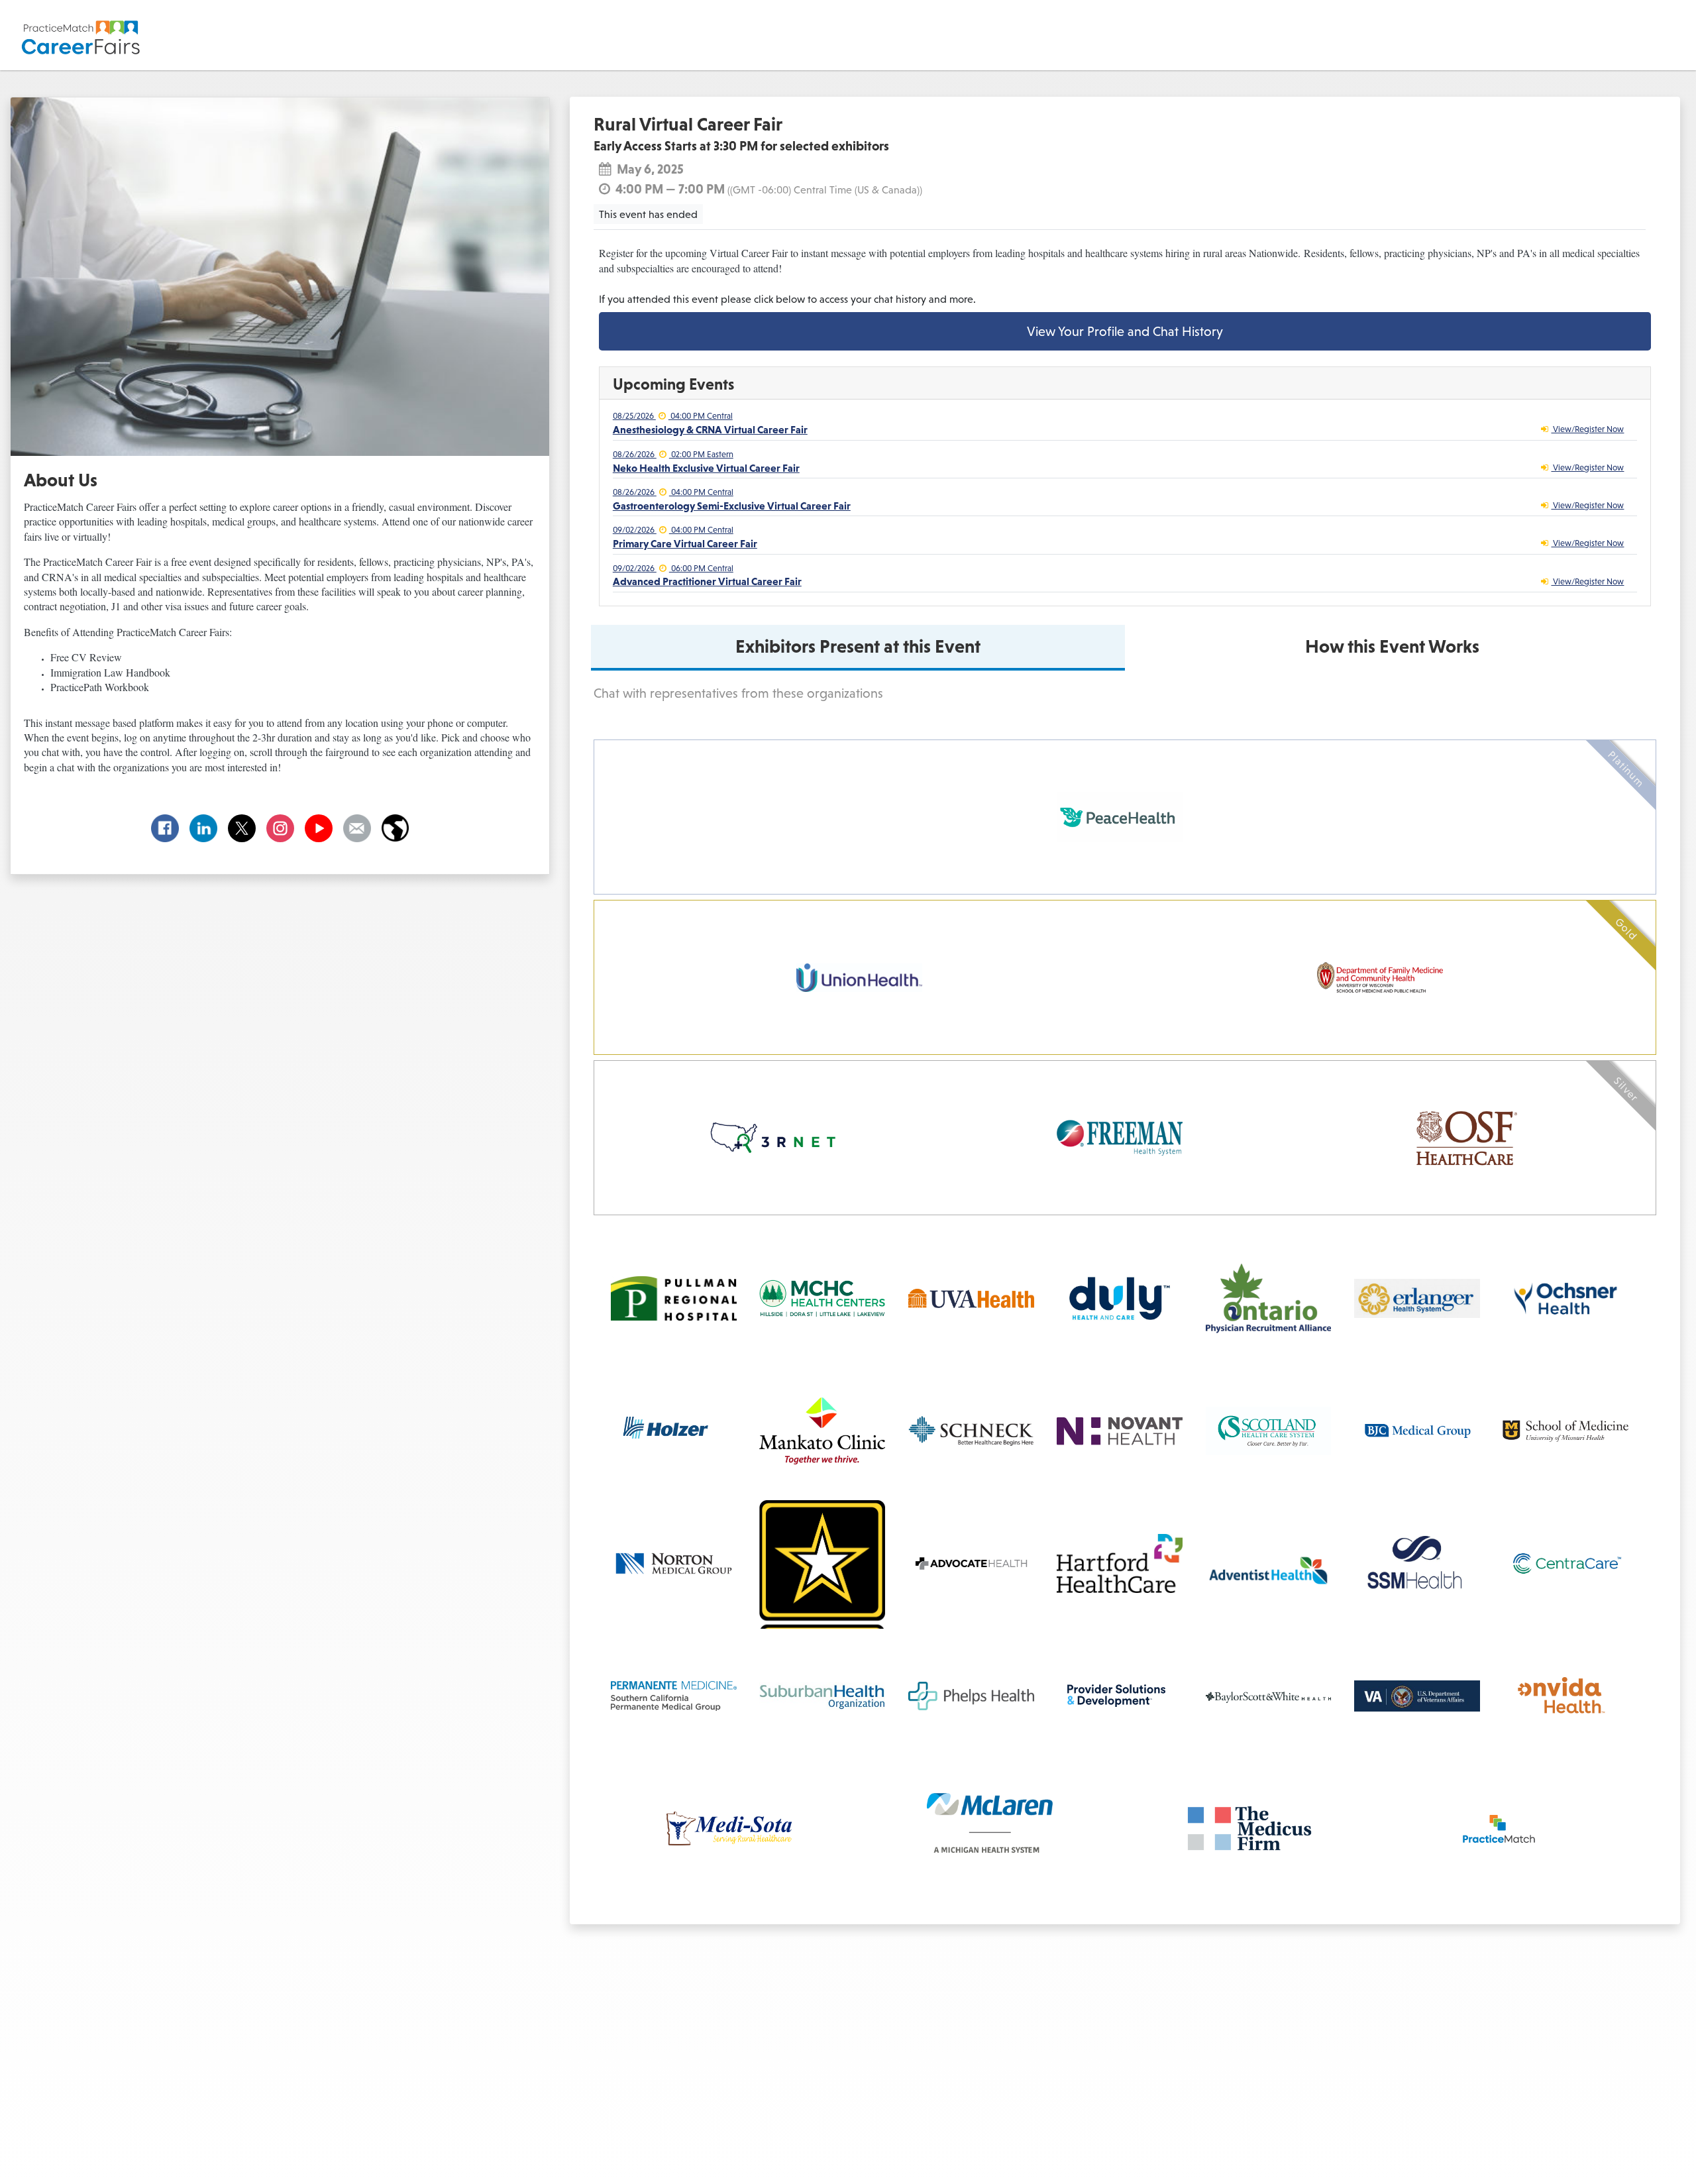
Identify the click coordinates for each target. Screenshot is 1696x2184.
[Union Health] (859, 978)
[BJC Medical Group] (1417, 1431)
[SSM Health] (1417, 1563)
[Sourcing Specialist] (1502, 1829)
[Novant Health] (1120, 1431)
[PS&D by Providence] (1115, 1696)
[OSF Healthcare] (1467, 1138)
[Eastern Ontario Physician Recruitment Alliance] (1269, 1299)
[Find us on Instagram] (280, 828)
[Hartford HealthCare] (1120, 1563)
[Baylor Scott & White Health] (1269, 1696)
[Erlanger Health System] (1417, 1298)
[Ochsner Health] (1565, 1299)
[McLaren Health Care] (990, 1828)
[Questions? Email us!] (357, 828)
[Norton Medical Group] (674, 1564)
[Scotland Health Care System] (1269, 1431)
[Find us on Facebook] (165, 828)
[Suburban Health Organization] (822, 1696)
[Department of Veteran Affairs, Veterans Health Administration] (1417, 1696)
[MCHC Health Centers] (822, 1298)
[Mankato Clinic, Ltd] (822, 1431)
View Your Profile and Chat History (1125, 331)
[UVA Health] (971, 1298)
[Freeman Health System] (1120, 1138)
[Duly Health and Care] (1120, 1298)
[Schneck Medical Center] (971, 1431)
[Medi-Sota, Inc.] (729, 1829)
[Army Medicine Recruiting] (822, 1584)
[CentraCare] (1565, 1563)
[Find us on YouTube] (319, 828)
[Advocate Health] (971, 1563)
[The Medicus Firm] (1249, 1828)
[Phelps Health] (971, 1696)
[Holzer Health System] (674, 1431)
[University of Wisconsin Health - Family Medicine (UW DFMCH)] (1380, 977)
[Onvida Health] (1565, 1696)
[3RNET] (773, 1138)
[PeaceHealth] (1120, 817)
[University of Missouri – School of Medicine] (1565, 1431)
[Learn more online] (395, 828)
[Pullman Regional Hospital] (674, 1298)
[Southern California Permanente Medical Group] (674, 1696)
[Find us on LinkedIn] (203, 828)
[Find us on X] (242, 828)
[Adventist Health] (1269, 1563)
